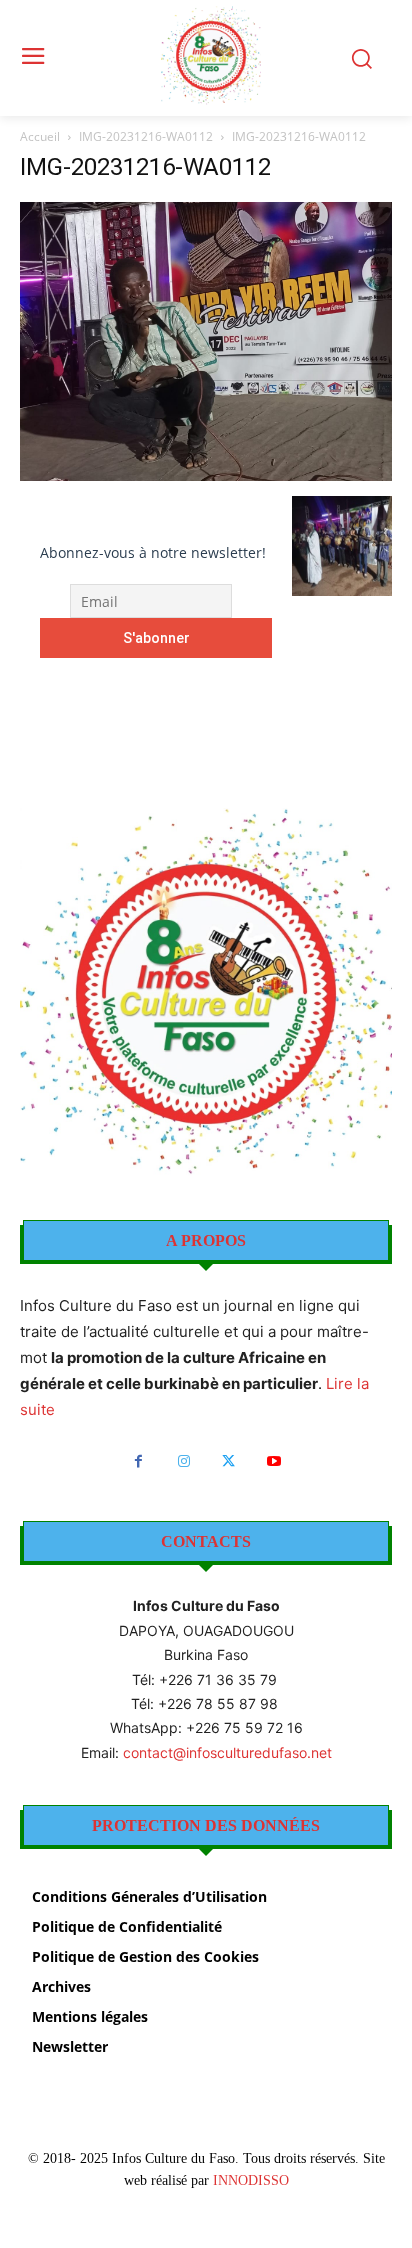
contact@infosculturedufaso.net (227, 1752)
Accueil (40, 136)
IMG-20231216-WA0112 (146, 136)
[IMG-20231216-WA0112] (206, 475)
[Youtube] (273, 1461)
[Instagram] (183, 1461)
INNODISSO (251, 2180)
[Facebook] (138, 1461)
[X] (228, 1461)
